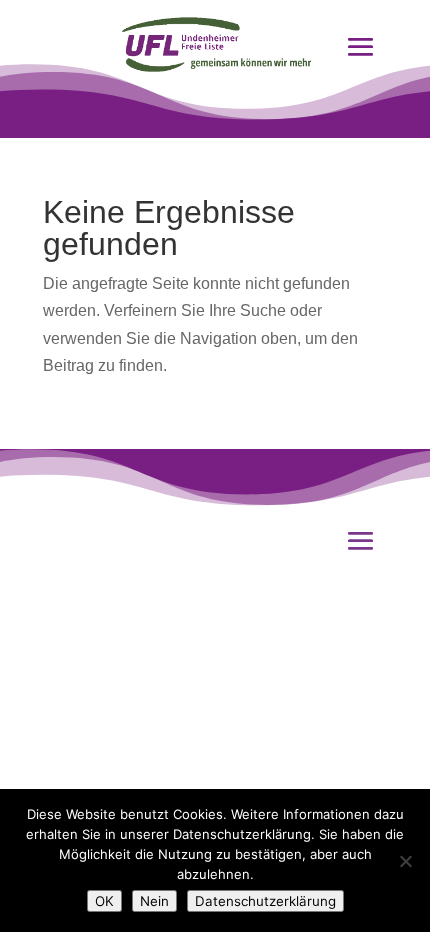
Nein (154, 901)
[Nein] (405, 861)
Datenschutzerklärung (265, 901)
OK (104, 901)
